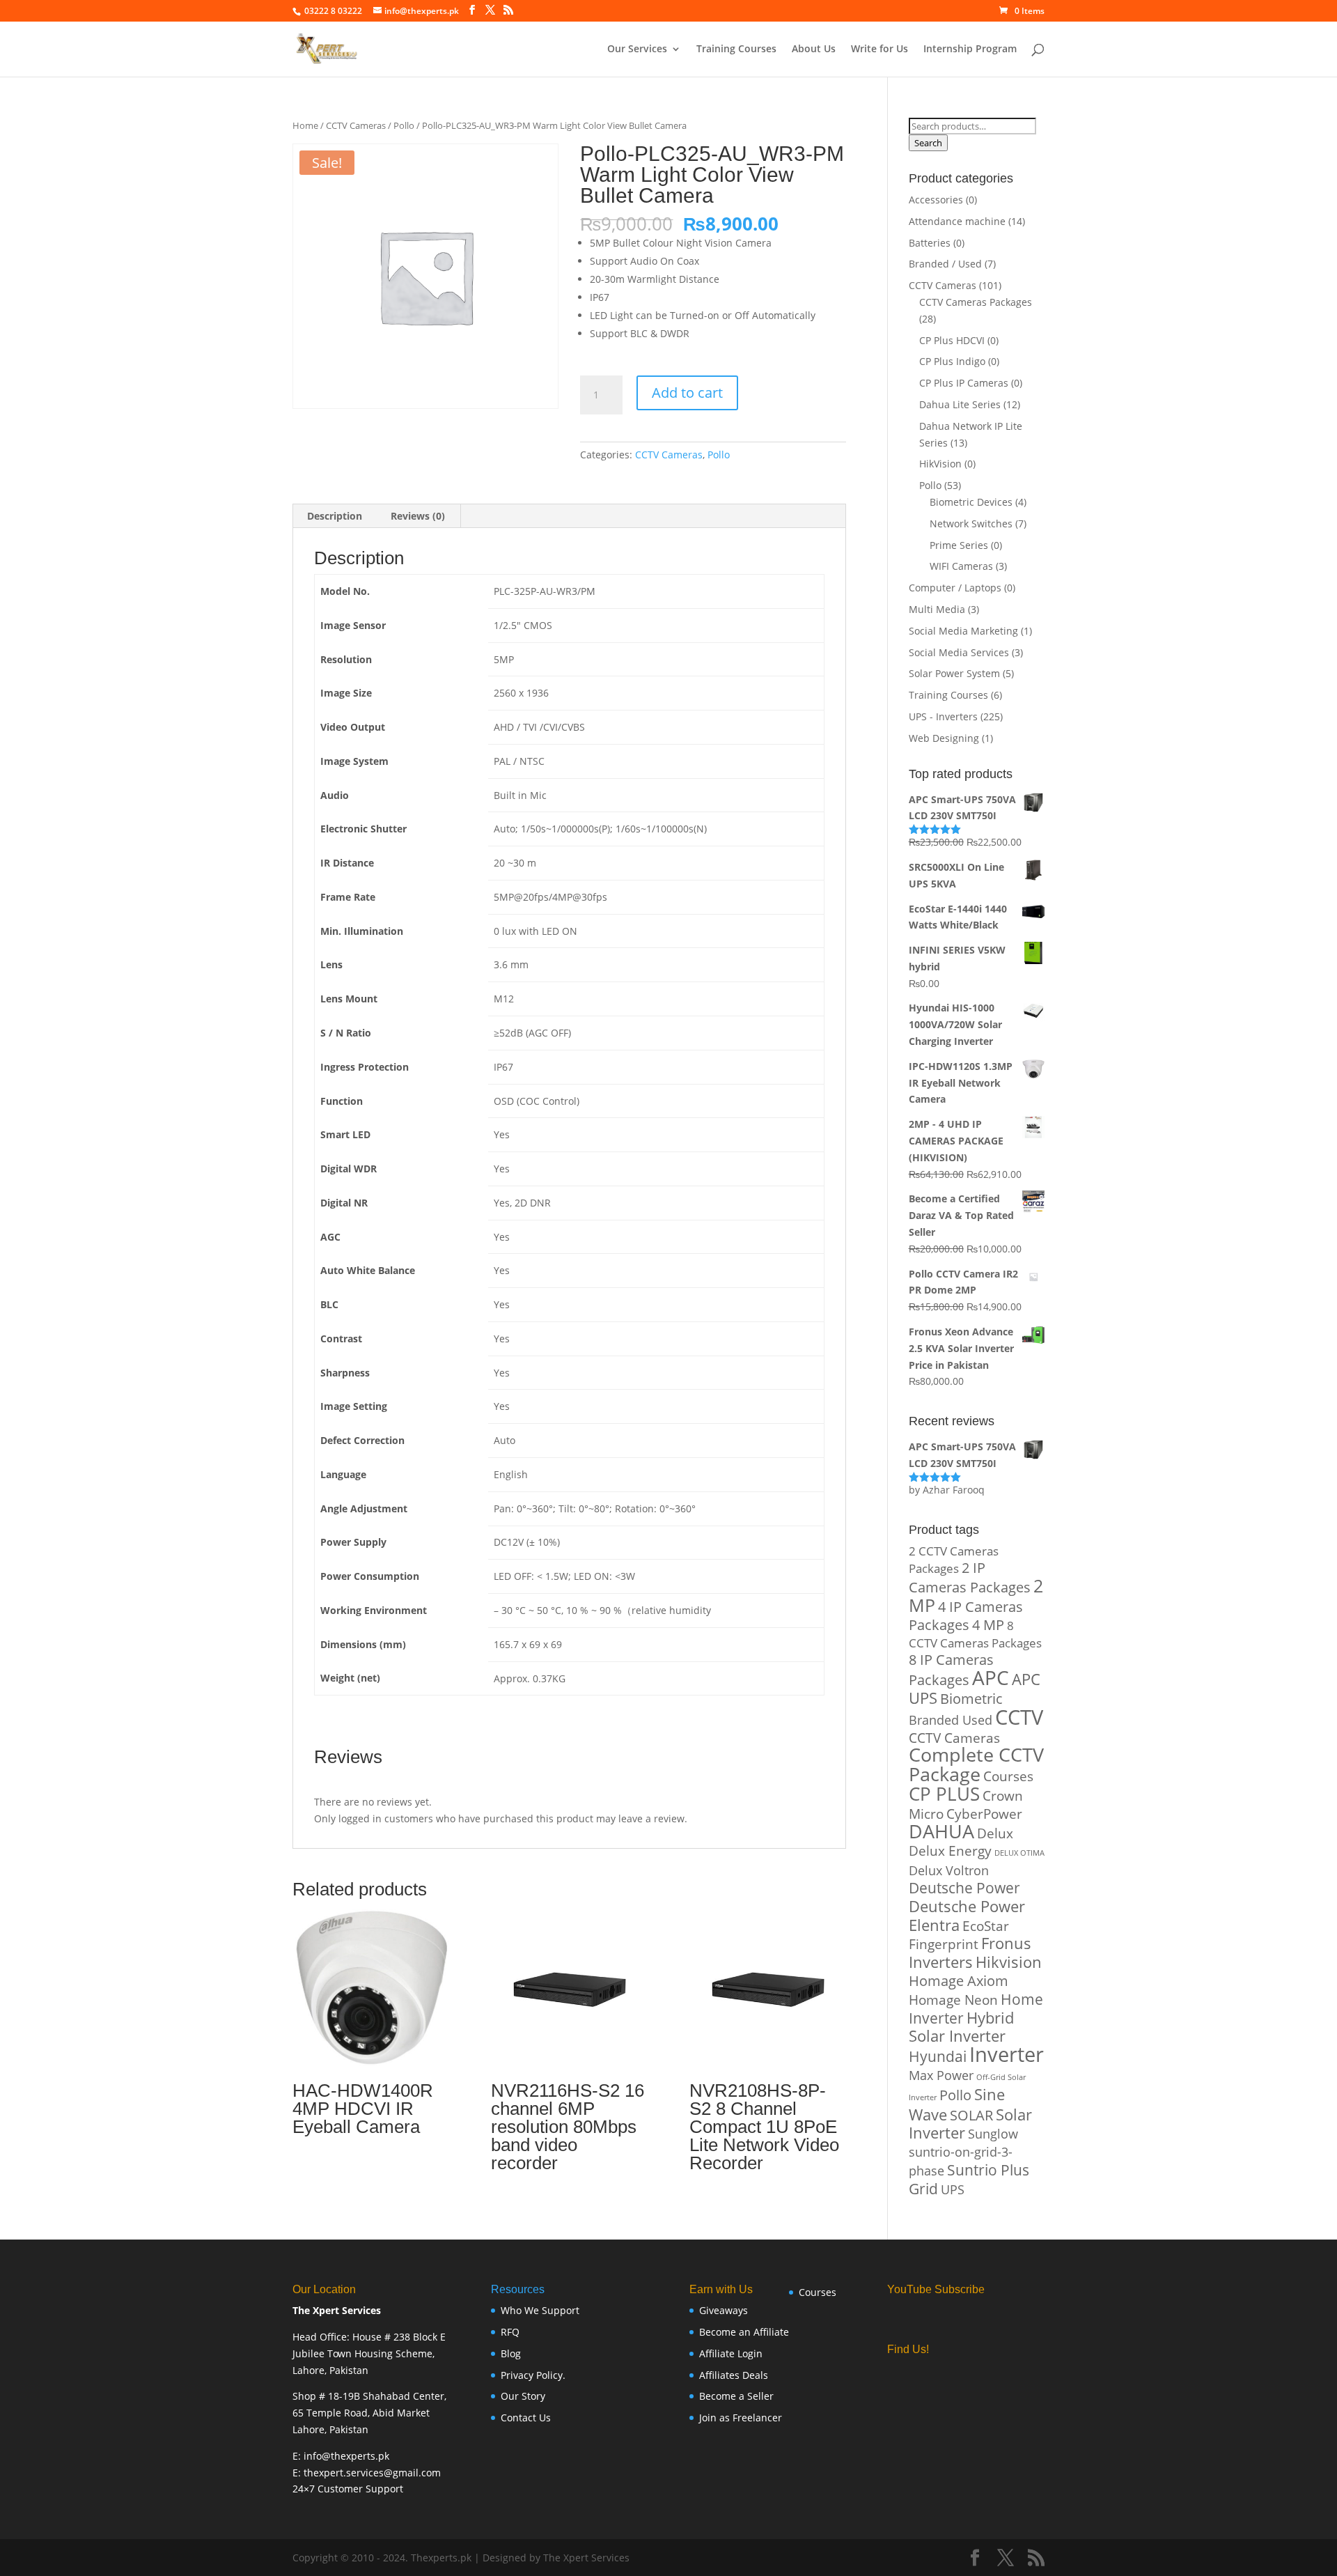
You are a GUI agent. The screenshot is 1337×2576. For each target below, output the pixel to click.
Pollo (404, 125)
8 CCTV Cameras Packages (975, 1634)
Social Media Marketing (963, 631)
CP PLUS (944, 1794)
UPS (953, 2189)
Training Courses (736, 49)
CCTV (1019, 1717)
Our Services (637, 49)
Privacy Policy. (533, 2375)
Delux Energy (950, 1850)
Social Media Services (959, 652)
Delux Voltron (949, 1870)
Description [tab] (335, 516)
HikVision (940, 464)
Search (928, 143)
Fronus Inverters (970, 1952)
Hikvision (1009, 1962)
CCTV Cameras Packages (976, 302)
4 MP (988, 1625)
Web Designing (944, 738)
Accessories (936, 200)
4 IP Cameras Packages (966, 1616)
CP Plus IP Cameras (964, 383)
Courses (1008, 1776)
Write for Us (879, 49)
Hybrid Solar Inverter (961, 2027)
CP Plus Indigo (952, 361)
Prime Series (959, 545)
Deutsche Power (964, 1888)
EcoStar (986, 1926)
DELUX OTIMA (1019, 1853)
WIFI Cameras (961, 566)
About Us (814, 49)
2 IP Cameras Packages (970, 1577)
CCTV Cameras (356, 125)
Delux (995, 1833)
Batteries (930, 243)
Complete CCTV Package (976, 1764)
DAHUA (941, 1831)
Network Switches (971, 523)
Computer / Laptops (955, 588)
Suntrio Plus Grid (969, 2179)
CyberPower (984, 1814)
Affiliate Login (731, 2353)
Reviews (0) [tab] (418, 516)
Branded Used (951, 1720)
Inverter (1007, 2054)
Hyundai (938, 2056)
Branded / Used (945, 264)
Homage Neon (953, 2000)
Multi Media (937, 609)
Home (305, 125)
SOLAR (971, 2115)
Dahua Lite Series (960, 404)
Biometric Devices (971, 502)
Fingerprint (944, 1944)
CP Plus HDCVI (952, 340)
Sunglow (993, 2133)
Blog (511, 2353)
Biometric (971, 1699)
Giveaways (724, 2310)
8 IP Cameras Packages (951, 1670)
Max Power (941, 2075)
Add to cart (687, 393)
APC (991, 1677)
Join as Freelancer (741, 2418)
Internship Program (970, 49)
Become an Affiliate (744, 2332)
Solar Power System (954, 673)
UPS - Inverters (943, 716)
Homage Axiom (959, 1981)
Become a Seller (736, 2396)
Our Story (523, 2396)
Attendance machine (957, 221)
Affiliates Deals (734, 2375)
